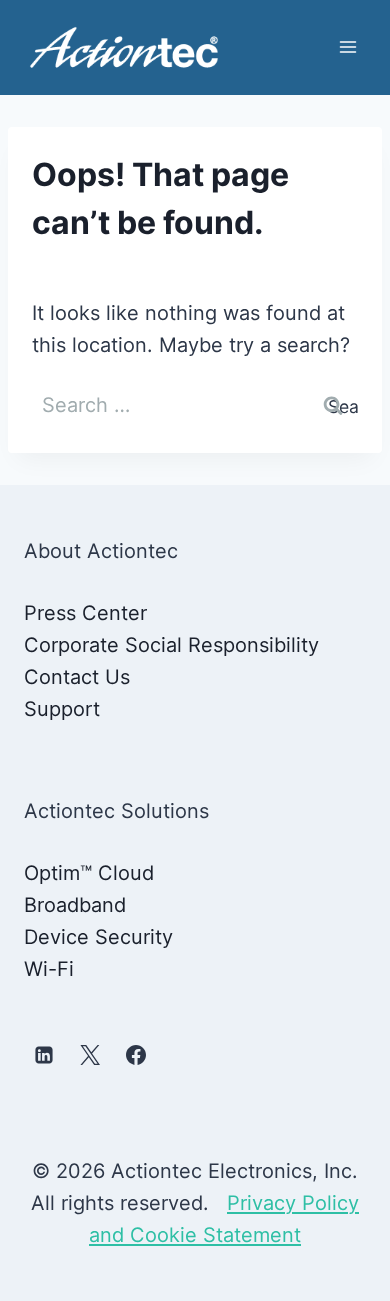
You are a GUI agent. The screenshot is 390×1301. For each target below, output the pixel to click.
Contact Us (77, 677)
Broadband (75, 905)
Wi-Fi (49, 969)
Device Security (98, 937)
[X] (90, 1055)
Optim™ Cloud (89, 873)
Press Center (85, 613)
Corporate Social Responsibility (171, 645)
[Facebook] (136, 1055)
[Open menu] (347, 47)
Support (62, 709)
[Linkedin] (44, 1055)
